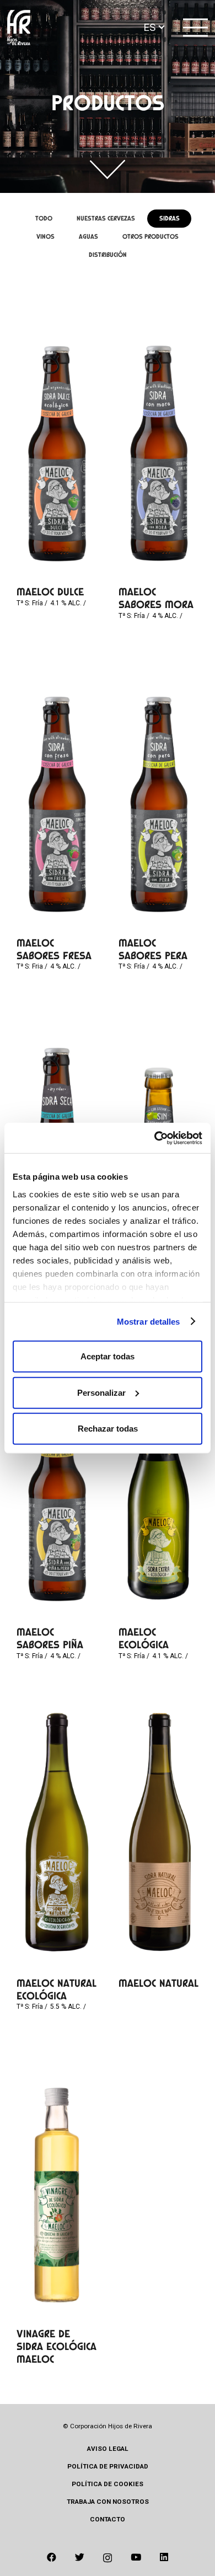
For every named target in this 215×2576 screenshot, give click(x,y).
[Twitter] (80, 2557)
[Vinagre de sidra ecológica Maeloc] (57, 2184)
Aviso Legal (108, 2449)
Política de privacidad (108, 2466)
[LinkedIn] (164, 2557)
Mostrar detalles (149, 1321)
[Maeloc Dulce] (57, 442)
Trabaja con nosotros (108, 2502)
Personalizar (101, 1392)
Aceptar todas (108, 1356)
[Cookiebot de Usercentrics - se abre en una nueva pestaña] (155, 1138)
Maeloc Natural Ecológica (57, 1989)
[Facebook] (52, 2557)
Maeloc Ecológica (144, 1638)
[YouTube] (136, 2557)
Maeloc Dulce (50, 592)
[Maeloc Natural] (159, 1832)
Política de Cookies (108, 2484)
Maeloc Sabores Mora (156, 598)
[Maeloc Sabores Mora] (159, 441)
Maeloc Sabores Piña (50, 1638)
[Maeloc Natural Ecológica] (57, 1832)
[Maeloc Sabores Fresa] (57, 792)
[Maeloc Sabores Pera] (159, 792)
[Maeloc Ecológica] (159, 1481)
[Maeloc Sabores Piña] (57, 1481)
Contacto (108, 2519)
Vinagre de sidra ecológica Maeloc (57, 2346)
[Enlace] (19, 28)
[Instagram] (108, 2558)
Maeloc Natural (158, 1983)
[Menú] (196, 28)
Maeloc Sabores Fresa (54, 949)
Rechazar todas (108, 1429)
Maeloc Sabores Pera (153, 949)
